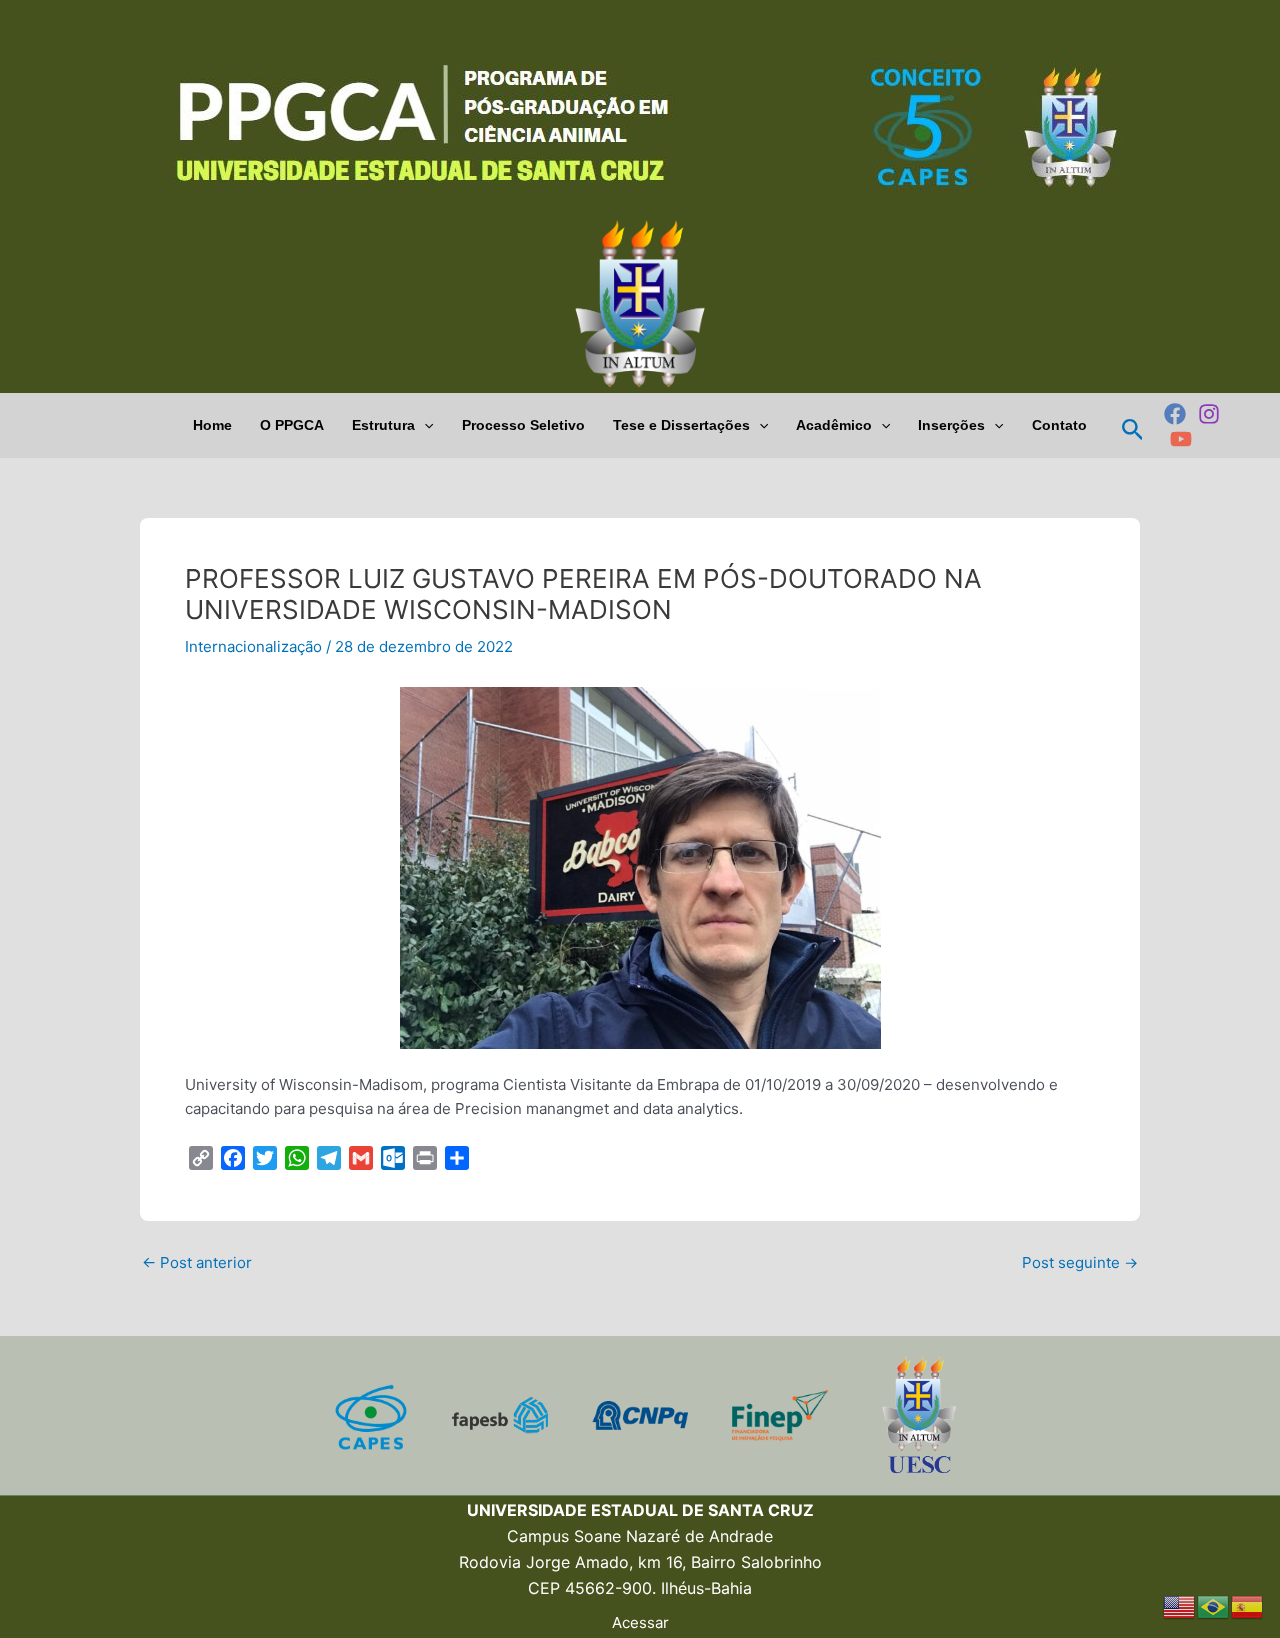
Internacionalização (253, 646)
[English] (1180, 1605)
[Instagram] (1209, 414)
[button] (424, 425)
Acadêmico (834, 425)
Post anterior (197, 1262)
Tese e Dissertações (681, 425)
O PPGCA (292, 425)
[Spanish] (1248, 1605)
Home (212, 425)
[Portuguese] (1214, 1605)
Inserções (951, 425)
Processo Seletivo (523, 425)
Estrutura (383, 425)
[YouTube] (1181, 439)
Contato (1059, 425)
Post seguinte (1080, 1262)
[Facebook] (1175, 414)
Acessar (640, 1622)
